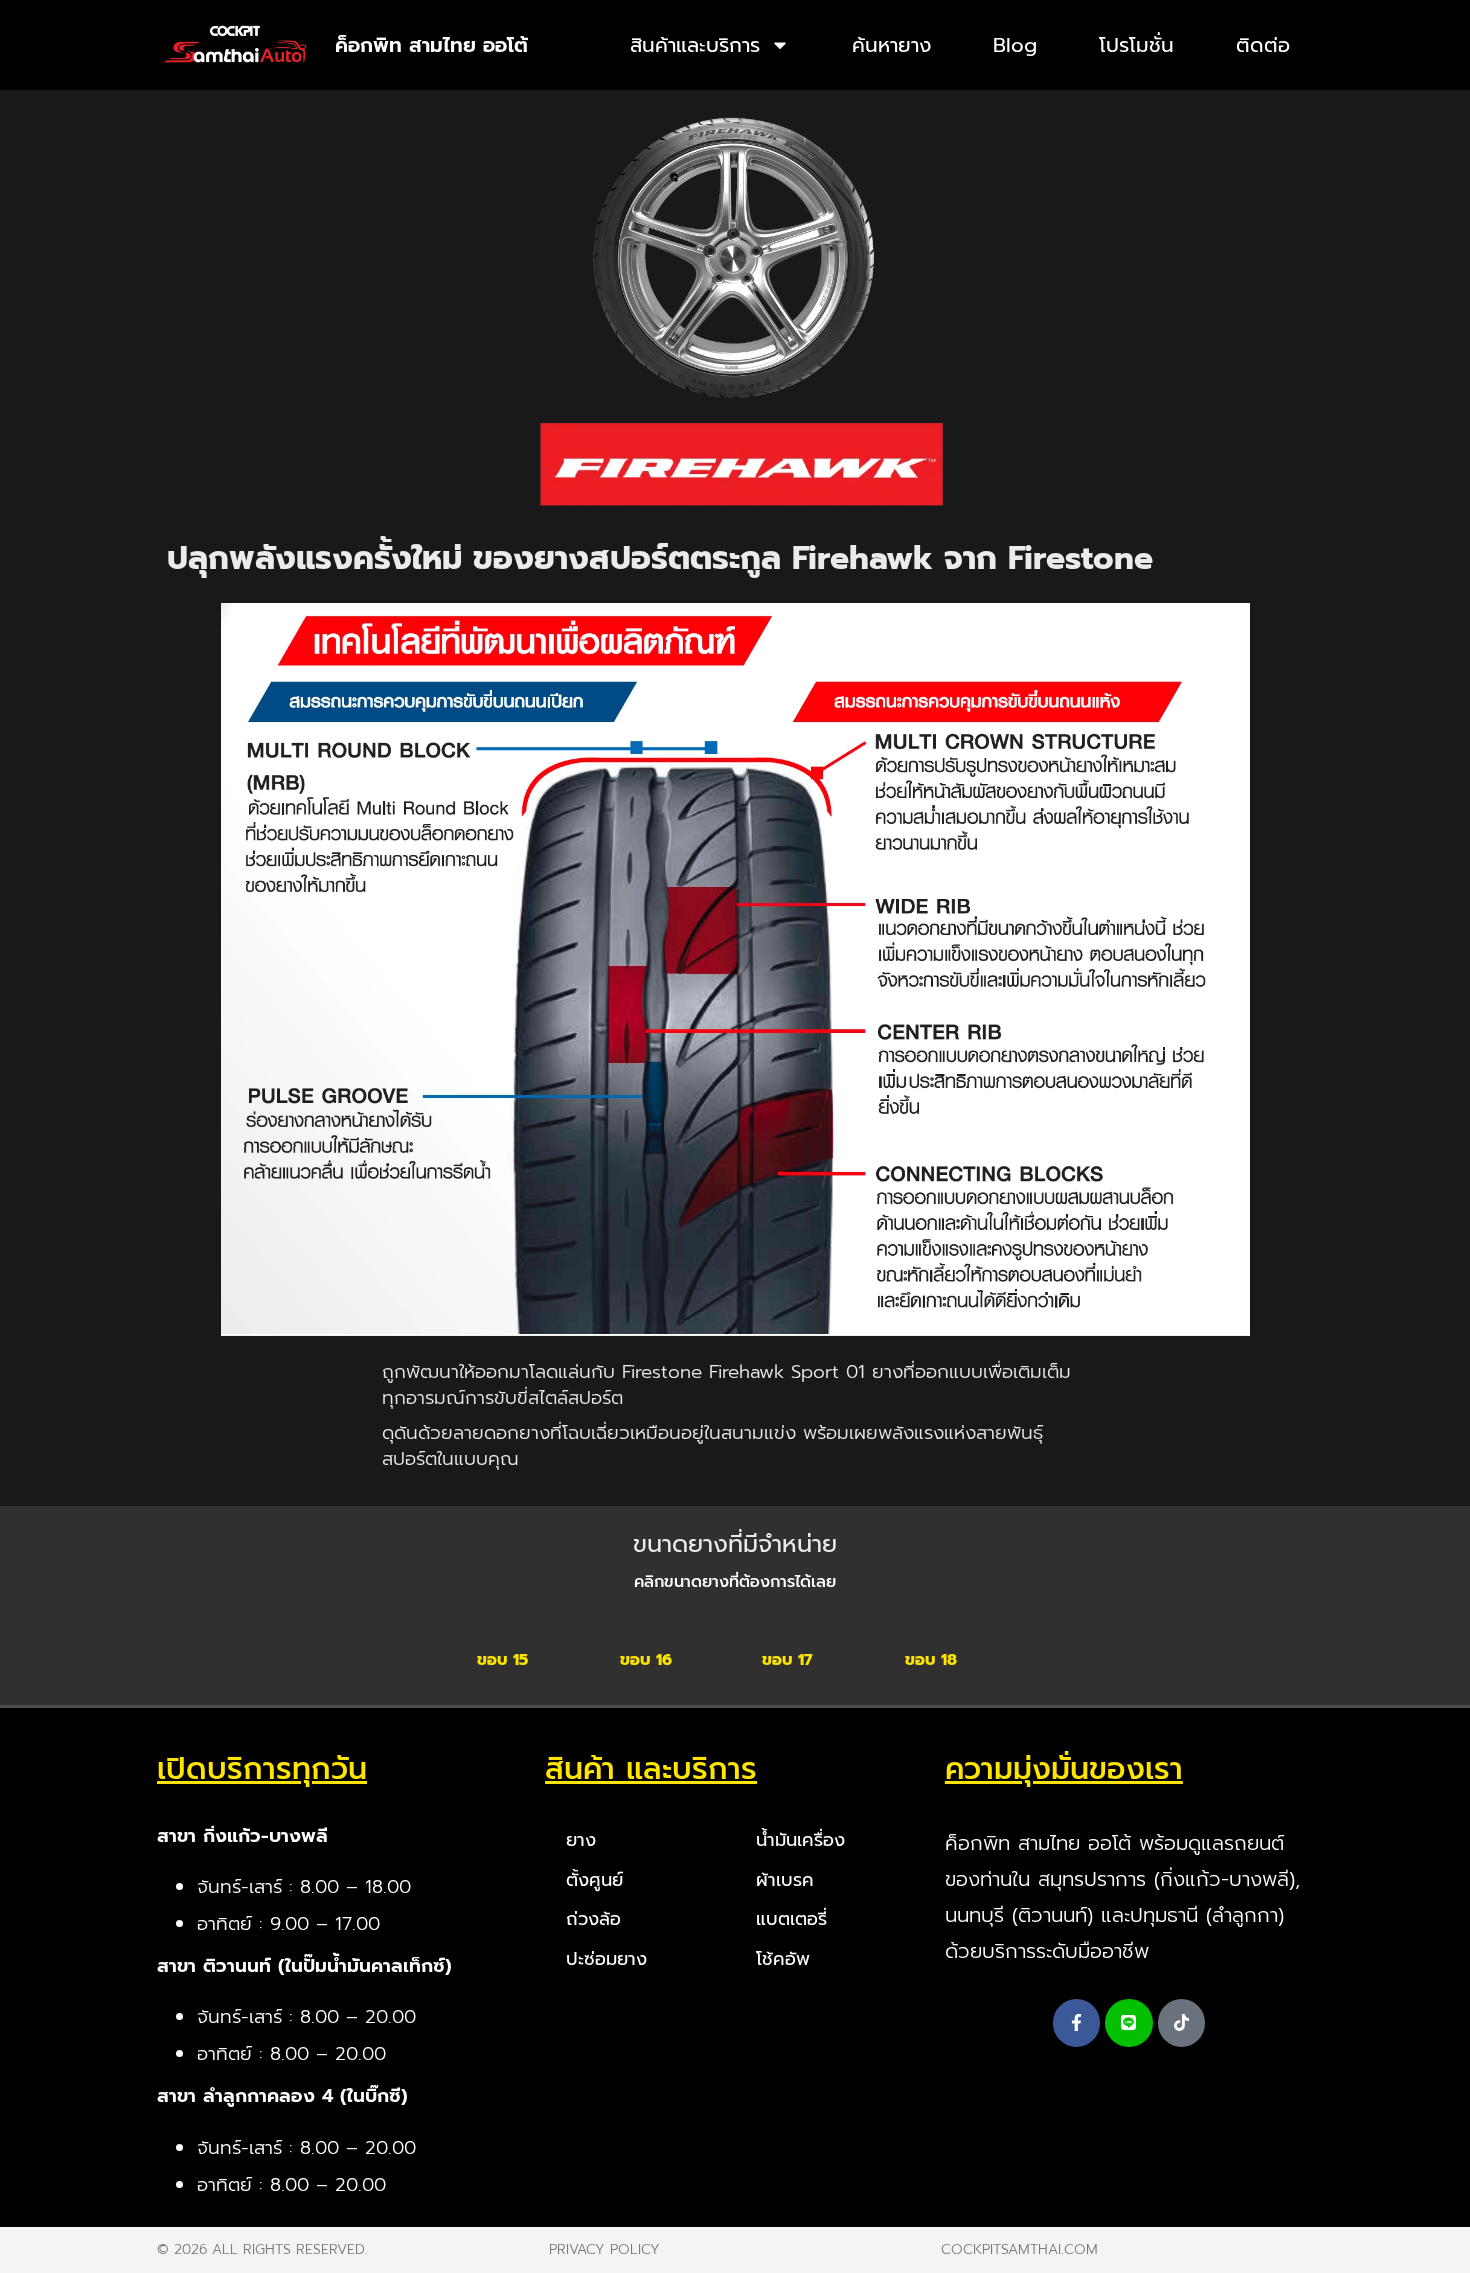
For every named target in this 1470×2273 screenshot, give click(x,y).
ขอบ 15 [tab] (502, 1660)
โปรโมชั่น (1136, 45)
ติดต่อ (1263, 45)
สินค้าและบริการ (695, 45)
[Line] (1129, 2023)
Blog (1015, 45)
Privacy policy (604, 2249)
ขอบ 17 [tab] (787, 1660)
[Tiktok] (1182, 2023)
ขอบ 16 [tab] (646, 1660)
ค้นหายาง (891, 45)
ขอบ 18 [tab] (931, 1660)
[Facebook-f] (1077, 2023)
